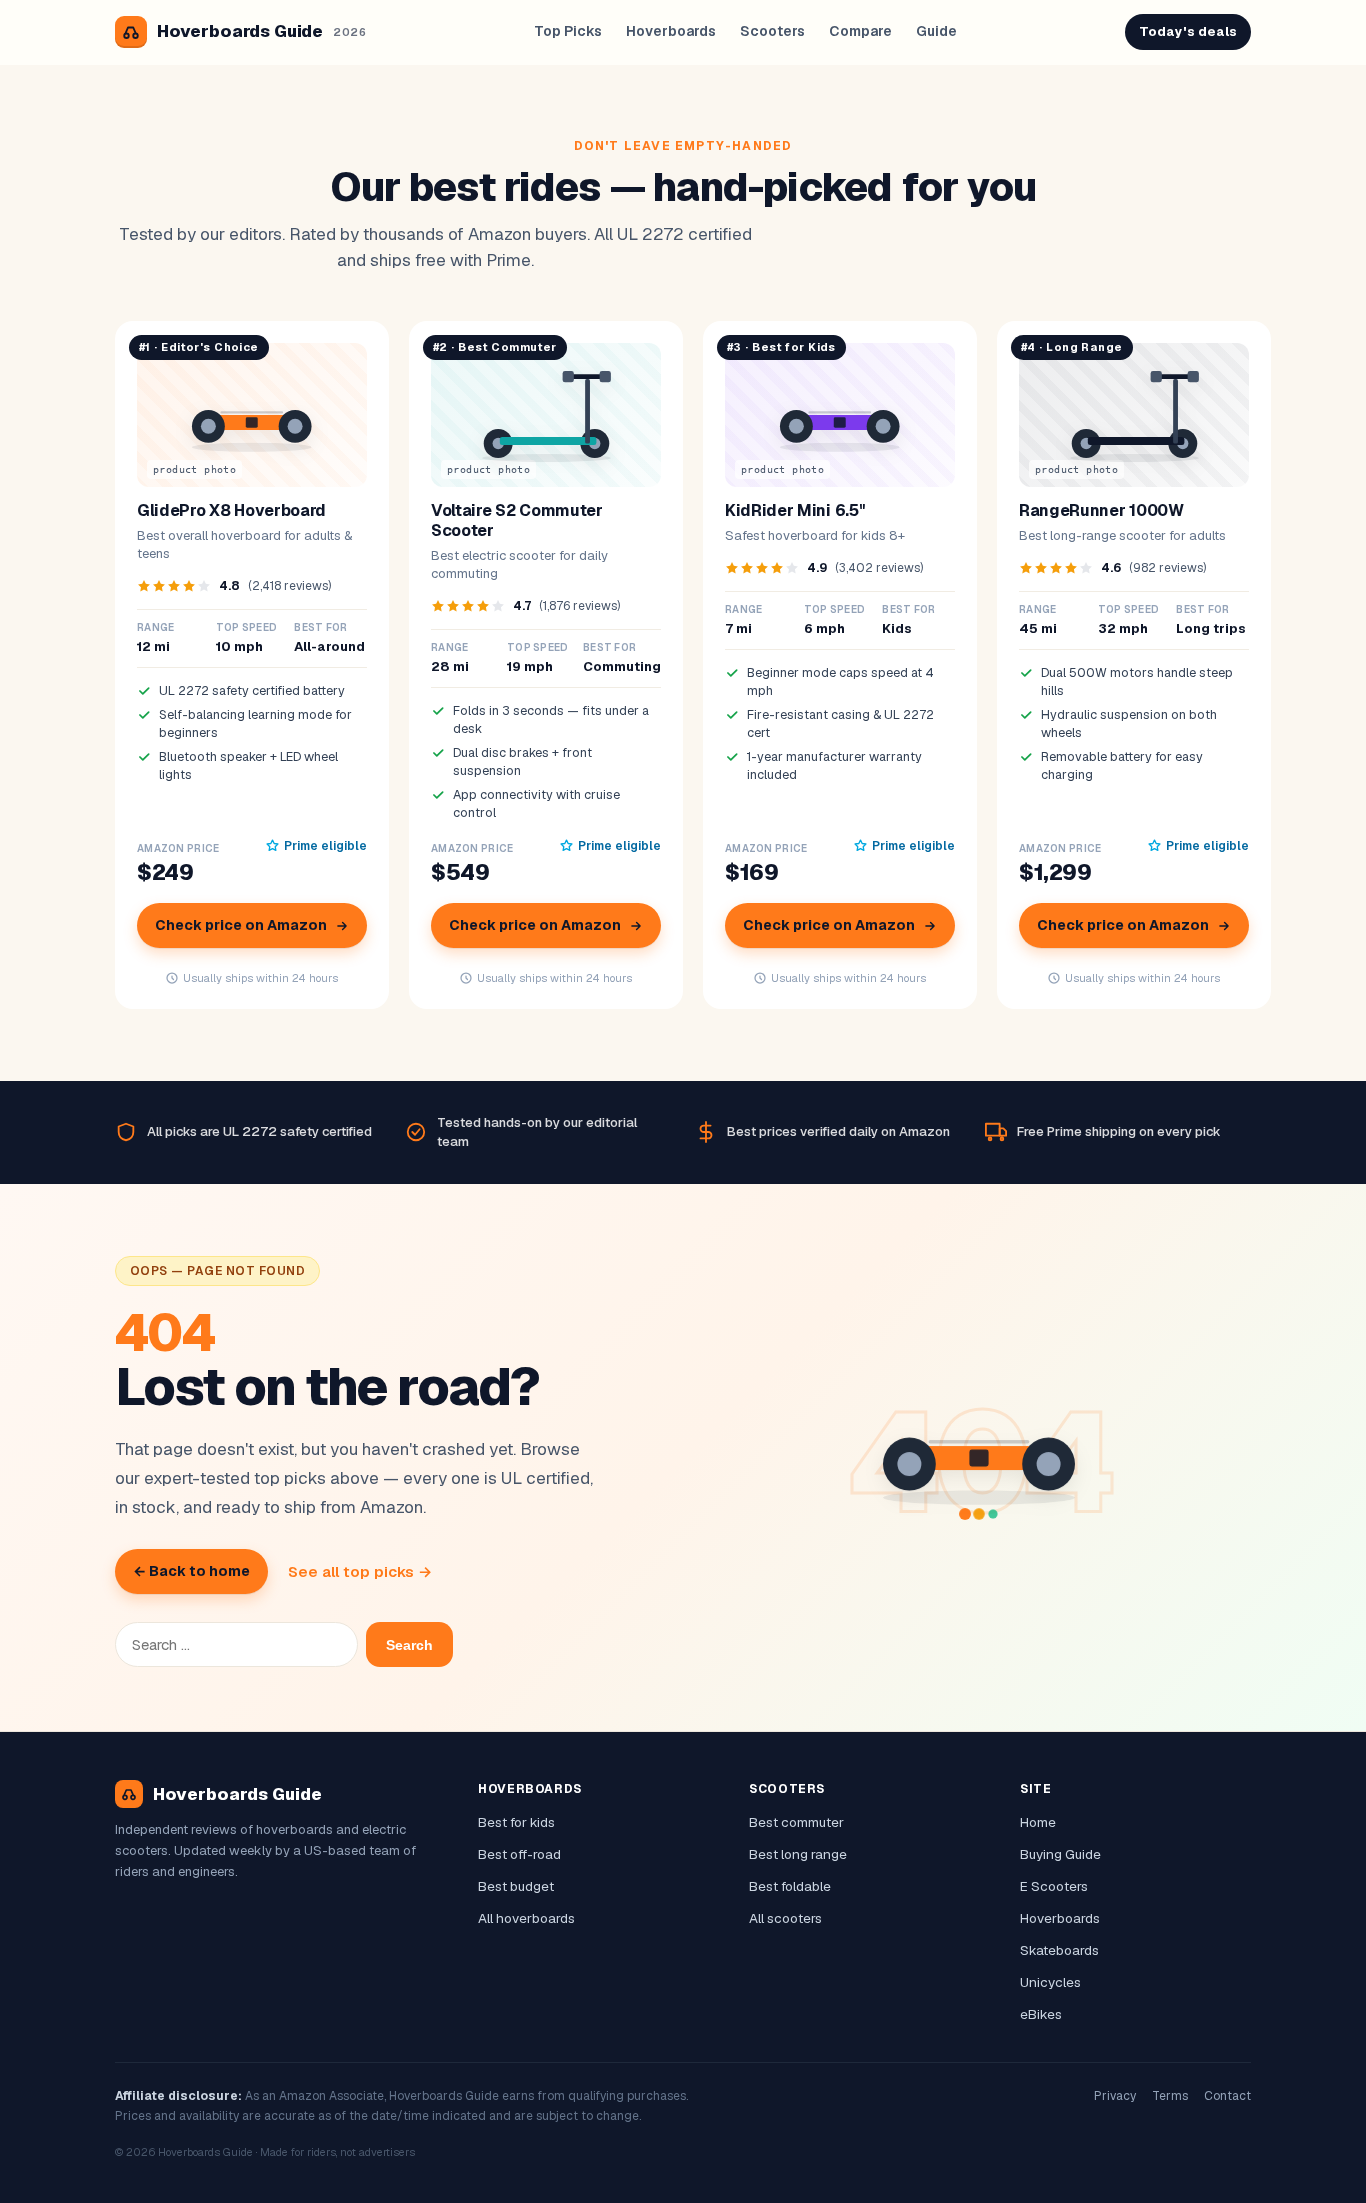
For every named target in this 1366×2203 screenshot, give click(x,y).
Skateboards (1059, 1950)
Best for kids (516, 1822)
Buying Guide (1060, 1854)
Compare (860, 31)
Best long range (798, 1854)
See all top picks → (360, 1571)
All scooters (785, 1918)
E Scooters (1054, 1886)
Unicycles (1050, 1982)
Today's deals (1188, 31)
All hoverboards (526, 1918)
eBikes (1041, 2014)
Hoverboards (671, 31)
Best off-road (519, 1854)
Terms (1170, 2096)
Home (1038, 1822)
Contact (1227, 2096)
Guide (936, 31)
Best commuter (796, 1822)
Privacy (1115, 2096)
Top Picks (568, 31)
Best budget (516, 1886)
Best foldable (790, 1886)
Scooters (772, 31)
